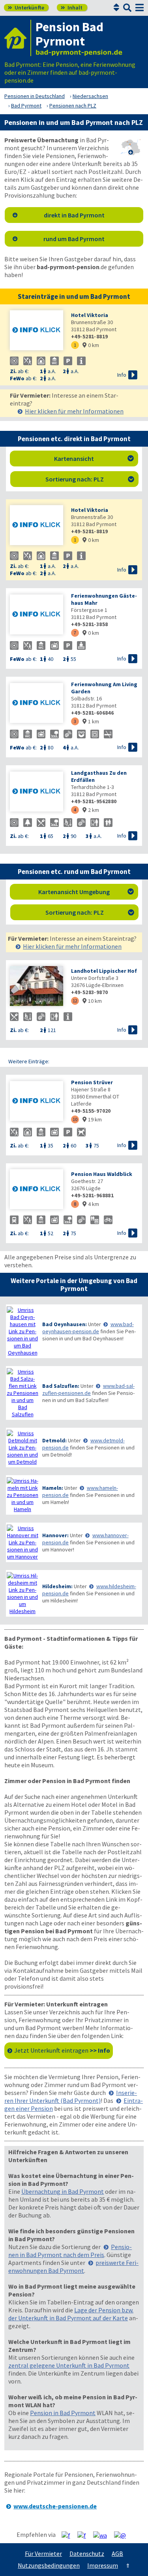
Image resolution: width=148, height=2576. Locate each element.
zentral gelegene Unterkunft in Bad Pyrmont (69, 2365)
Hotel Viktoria (90, 315)
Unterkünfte (26, 8)
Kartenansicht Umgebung (86, 892)
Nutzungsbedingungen (49, 2565)
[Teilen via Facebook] (69, 2535)
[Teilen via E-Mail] (123, 2535)
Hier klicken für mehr (74, 411)
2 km (91, 810)
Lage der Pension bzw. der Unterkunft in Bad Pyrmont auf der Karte (71, 2314)
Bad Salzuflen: (61, 1386)
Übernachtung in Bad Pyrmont (63, 2191)
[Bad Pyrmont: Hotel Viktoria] (37, 331)
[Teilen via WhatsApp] (103, 2535)
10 (75, 1119)
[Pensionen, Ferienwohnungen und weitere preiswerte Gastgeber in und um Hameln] (22, 1495)
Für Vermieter (43, 2553)
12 (75, 1001)
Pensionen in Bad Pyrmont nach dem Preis (70, 2251)
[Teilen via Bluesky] (85, 2535)
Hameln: (53, 1488)
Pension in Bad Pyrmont (63, 2413)
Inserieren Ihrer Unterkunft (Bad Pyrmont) (71, 2097)
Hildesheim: (57, 1586)
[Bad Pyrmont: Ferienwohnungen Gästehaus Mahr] (37, 615)
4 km (91, 1204)
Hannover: (55, 1535)
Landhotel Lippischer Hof (104, 971)
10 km (92, 1001)
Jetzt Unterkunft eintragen (62, 2050)
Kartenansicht (94, 459)
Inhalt (72, 8)
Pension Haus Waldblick (102, 1174)
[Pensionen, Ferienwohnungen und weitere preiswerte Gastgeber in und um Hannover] (22, 1542)
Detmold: (54, 1440)
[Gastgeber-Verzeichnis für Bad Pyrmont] (18, 38)
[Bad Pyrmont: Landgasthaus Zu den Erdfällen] (37, 792)
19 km (92, 1119)
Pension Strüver (92, 1082)
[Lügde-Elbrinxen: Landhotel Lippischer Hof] (37, 987)
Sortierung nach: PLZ (90, 479)
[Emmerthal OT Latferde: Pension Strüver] (37, 1102)
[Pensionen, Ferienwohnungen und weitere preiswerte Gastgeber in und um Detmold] (22, 1447)
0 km (91, 345)
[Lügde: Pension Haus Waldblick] (37, 1190)
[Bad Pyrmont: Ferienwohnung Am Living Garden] (37, 704)
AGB (117, 2553)
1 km (91, 721)
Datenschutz (87, 2553)
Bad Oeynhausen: (65, 1324)
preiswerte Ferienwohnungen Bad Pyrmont (73, 2267)
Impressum (103, 2565)
